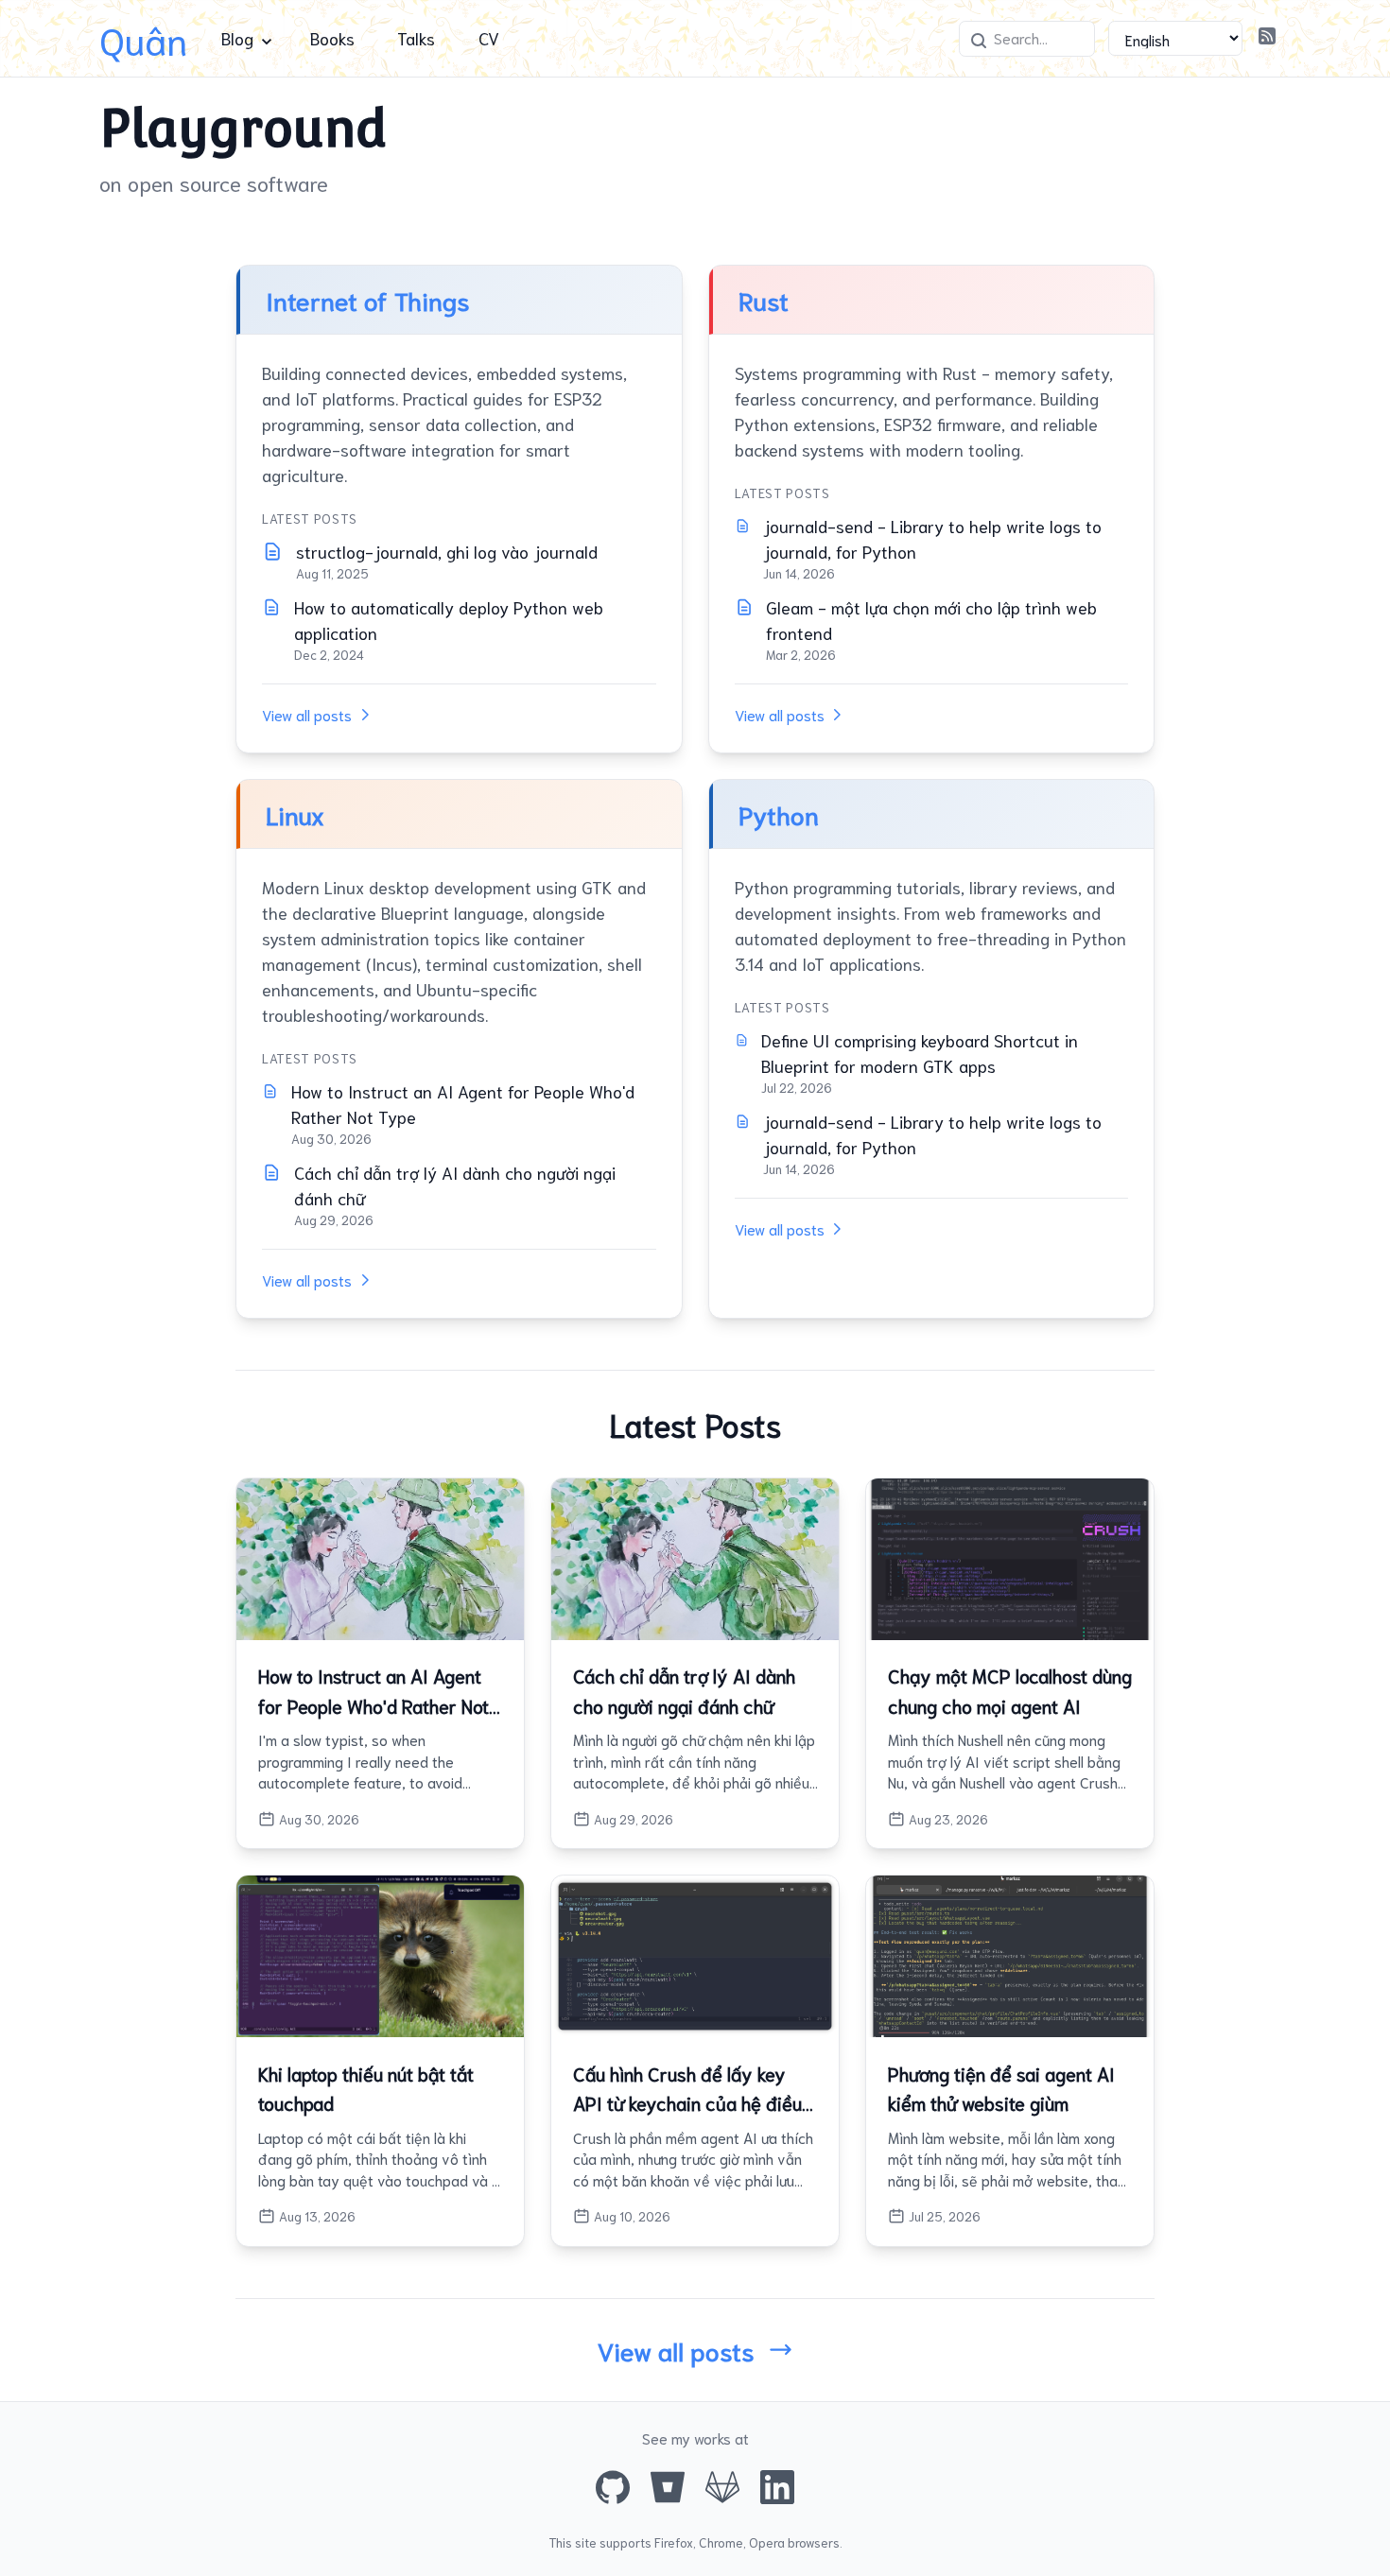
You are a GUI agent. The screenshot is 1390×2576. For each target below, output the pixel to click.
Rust (764, 299)
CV (489, 38)
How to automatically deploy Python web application (449, 620)
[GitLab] (722, 2487)
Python (779, 813)
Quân (143, 38)
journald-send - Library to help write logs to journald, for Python (932, 538)
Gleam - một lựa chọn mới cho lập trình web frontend (931, 620)
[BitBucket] (668, 2487)
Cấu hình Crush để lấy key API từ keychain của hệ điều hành (687, 2103)
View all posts (307, 715)
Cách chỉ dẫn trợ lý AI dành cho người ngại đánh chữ (455, 1185)
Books (332, 38)
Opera (767, 2542)
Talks (416, 38)
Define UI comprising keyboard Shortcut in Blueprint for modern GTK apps (920, 1053)
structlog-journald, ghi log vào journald (447, 551)
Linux (295, 813)
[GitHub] (613, 2487)
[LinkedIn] (777, 2487)
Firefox (674, 2542)
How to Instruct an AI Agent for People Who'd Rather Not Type (463, 1104)
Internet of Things (368, 299)
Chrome (721, 2542)
